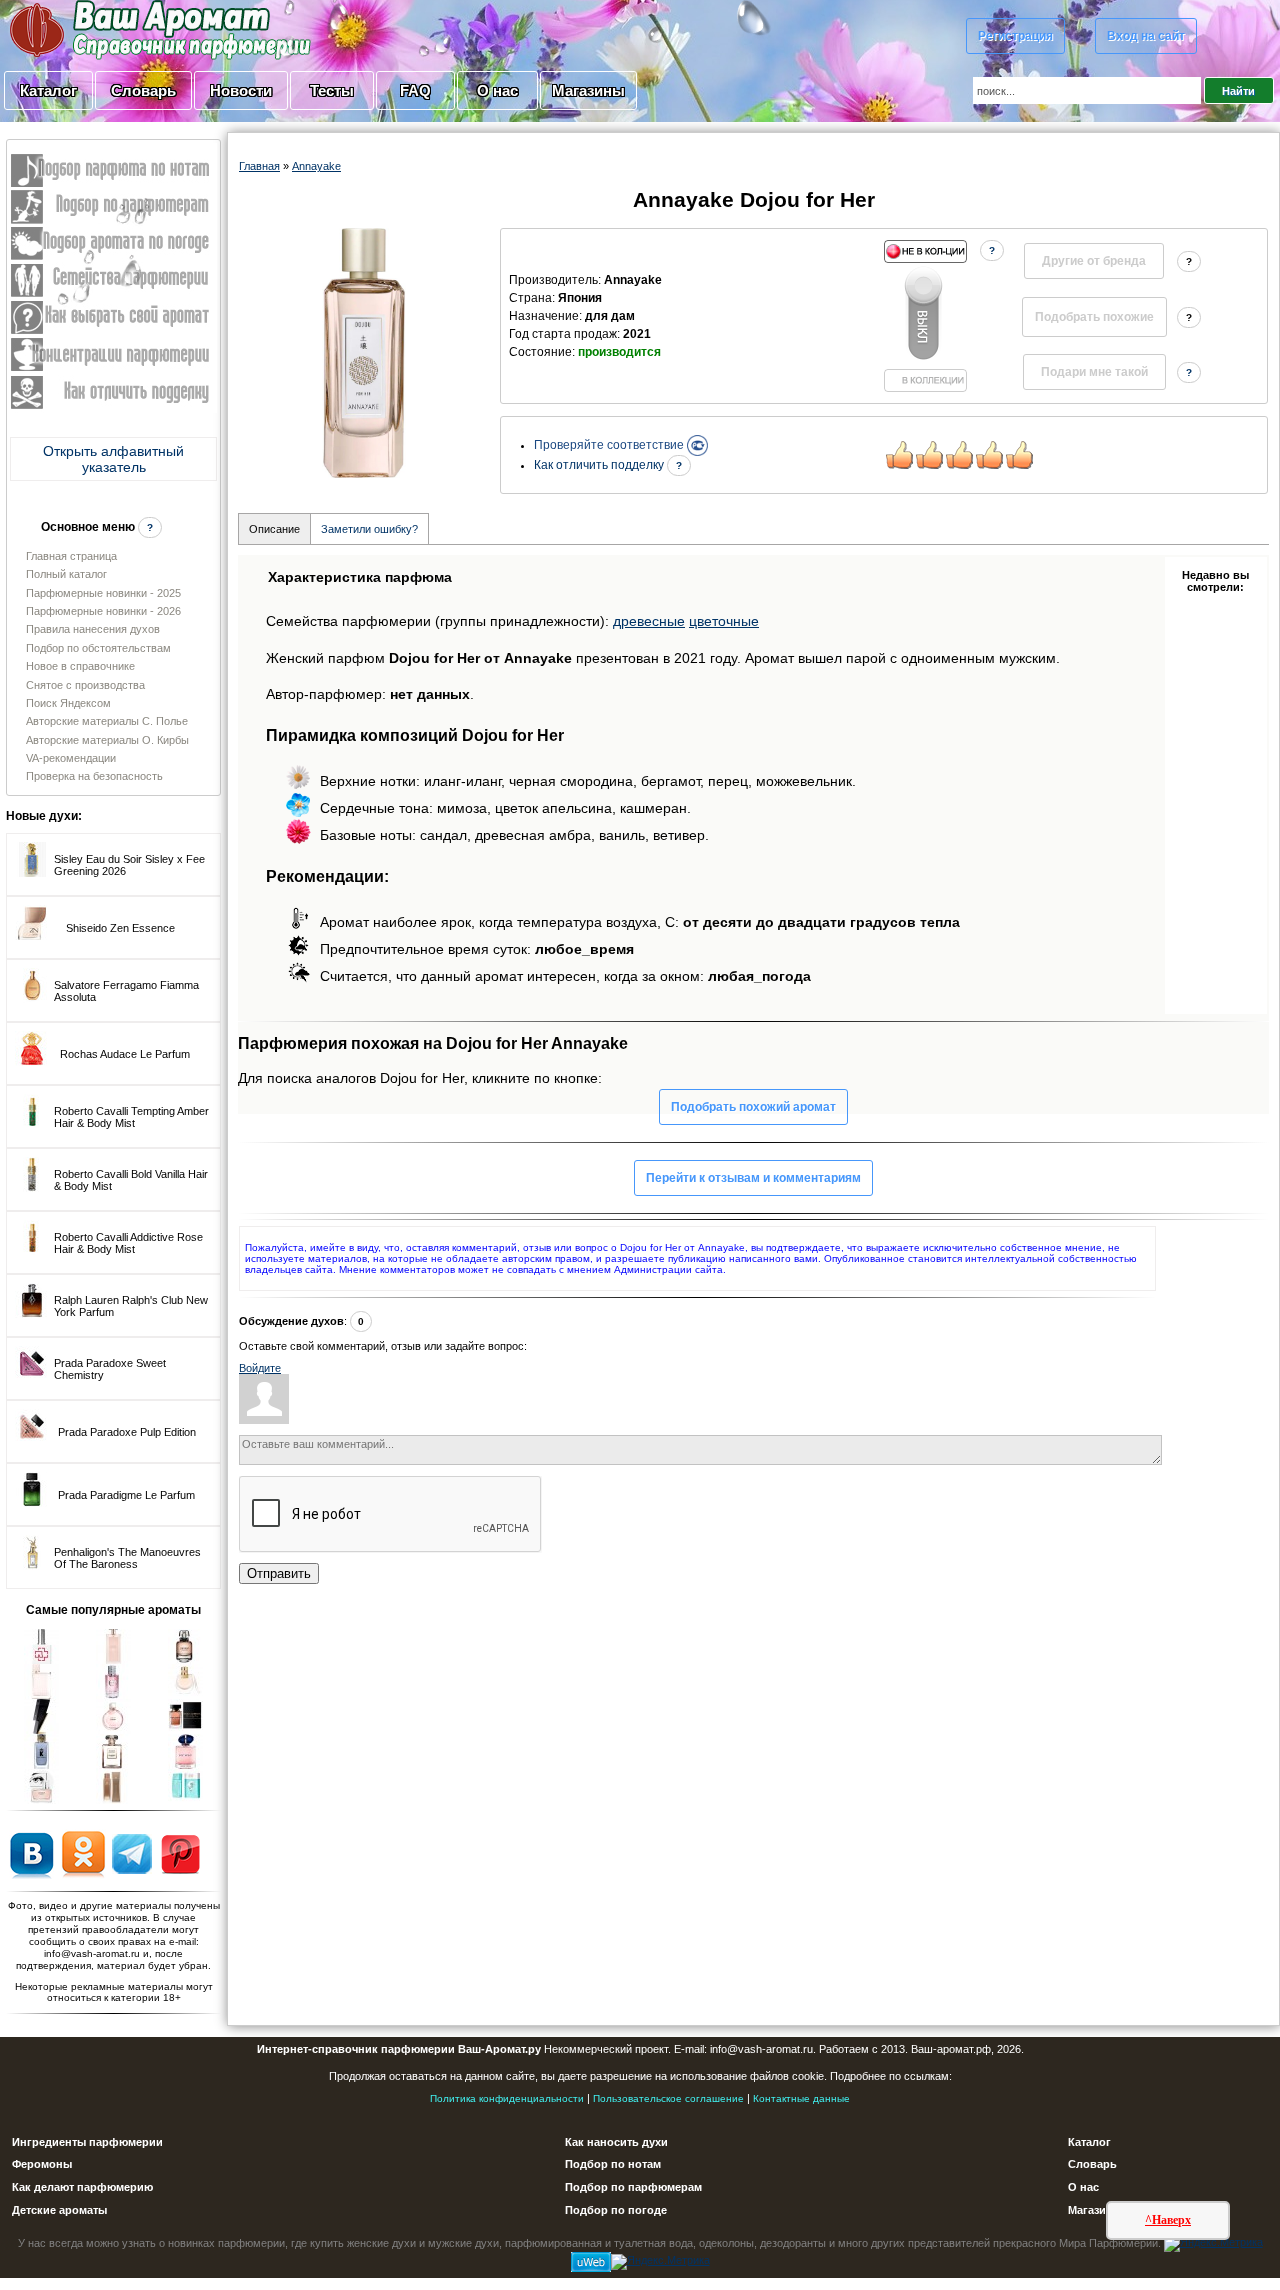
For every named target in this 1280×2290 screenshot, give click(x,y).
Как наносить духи (616, 2142)
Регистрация (1015, 36)
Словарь (143, 90)
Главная (259, 166)
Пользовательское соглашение (668, 2098)
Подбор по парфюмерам (633, 2187)
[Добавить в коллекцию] (925, 316)
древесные (649, 621)
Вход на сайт (1146, 36)
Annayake (316, 166)
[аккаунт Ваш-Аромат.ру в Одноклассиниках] (83, 1853)
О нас (497, 90)
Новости (241, 90)
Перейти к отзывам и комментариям (753, 1178)
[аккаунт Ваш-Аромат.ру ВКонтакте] (31, 1853)
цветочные (724, 621)
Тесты (332, 90)
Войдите (260, 1368)
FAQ (415, 90)
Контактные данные (801, 2098)
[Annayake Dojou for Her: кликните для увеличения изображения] (364, 353)
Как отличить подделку (600, 465)
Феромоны (42, 2164)
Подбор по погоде (616, 2210)
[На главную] (110, 29)
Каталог (48, 90)
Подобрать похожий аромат (753, 1107)
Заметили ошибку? (369, 529)
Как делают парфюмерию (82, 2187)
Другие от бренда (1094, 261)
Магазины (588, 90)
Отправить (279, 1573)
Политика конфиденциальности (507, 2098)
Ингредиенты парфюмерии (87, 2142)
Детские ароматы (59, 2210)
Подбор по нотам (613, 2164)
